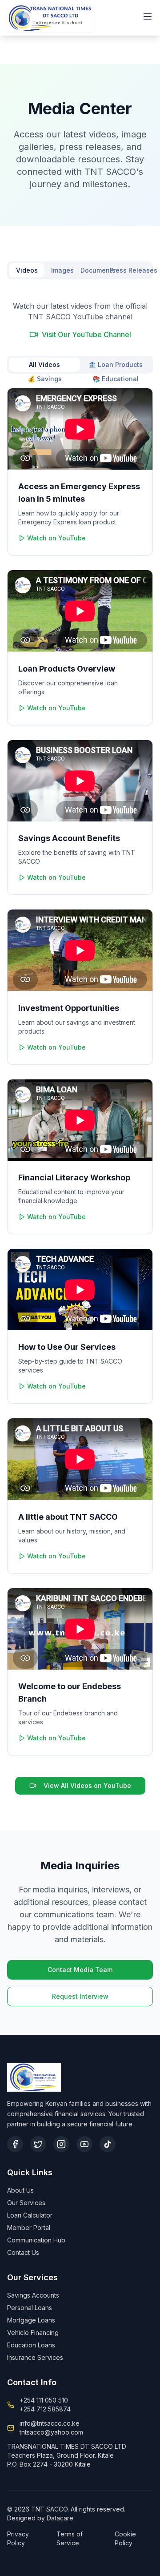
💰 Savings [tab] (45, 379)
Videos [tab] (27, 270)
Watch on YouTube (56, 538)
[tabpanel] (80, 1048)
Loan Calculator (30, 2215)
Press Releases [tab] (133, 270)
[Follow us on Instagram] (61, 2144)
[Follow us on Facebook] (15, 2144)
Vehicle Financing (33, 2332)
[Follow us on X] (38, 2144)
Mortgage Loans (31, 2320)
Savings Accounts (33, 2295)
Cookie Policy (125, 2538)
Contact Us (23, 2252)
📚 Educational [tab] (116, 379)
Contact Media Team (80, 1970)
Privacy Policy (18, 2538)
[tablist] (80, 270)
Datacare (60, 2518)
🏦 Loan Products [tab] (116, 364)
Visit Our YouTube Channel (86, 334)
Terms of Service (70, 2538)
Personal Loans (30, 2308)
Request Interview (80, 1996)
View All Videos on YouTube (87, 1785)
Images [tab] (62, 270)
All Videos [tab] (44, 364)
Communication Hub (36, 2240)
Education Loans (31, 2345)
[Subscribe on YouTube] (84, 2144)
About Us (20, 2190)
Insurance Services (35, 2357)
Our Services (26, 2203)
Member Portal (29, 2228)
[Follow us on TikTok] (108, 2144)
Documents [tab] (98, 270)
